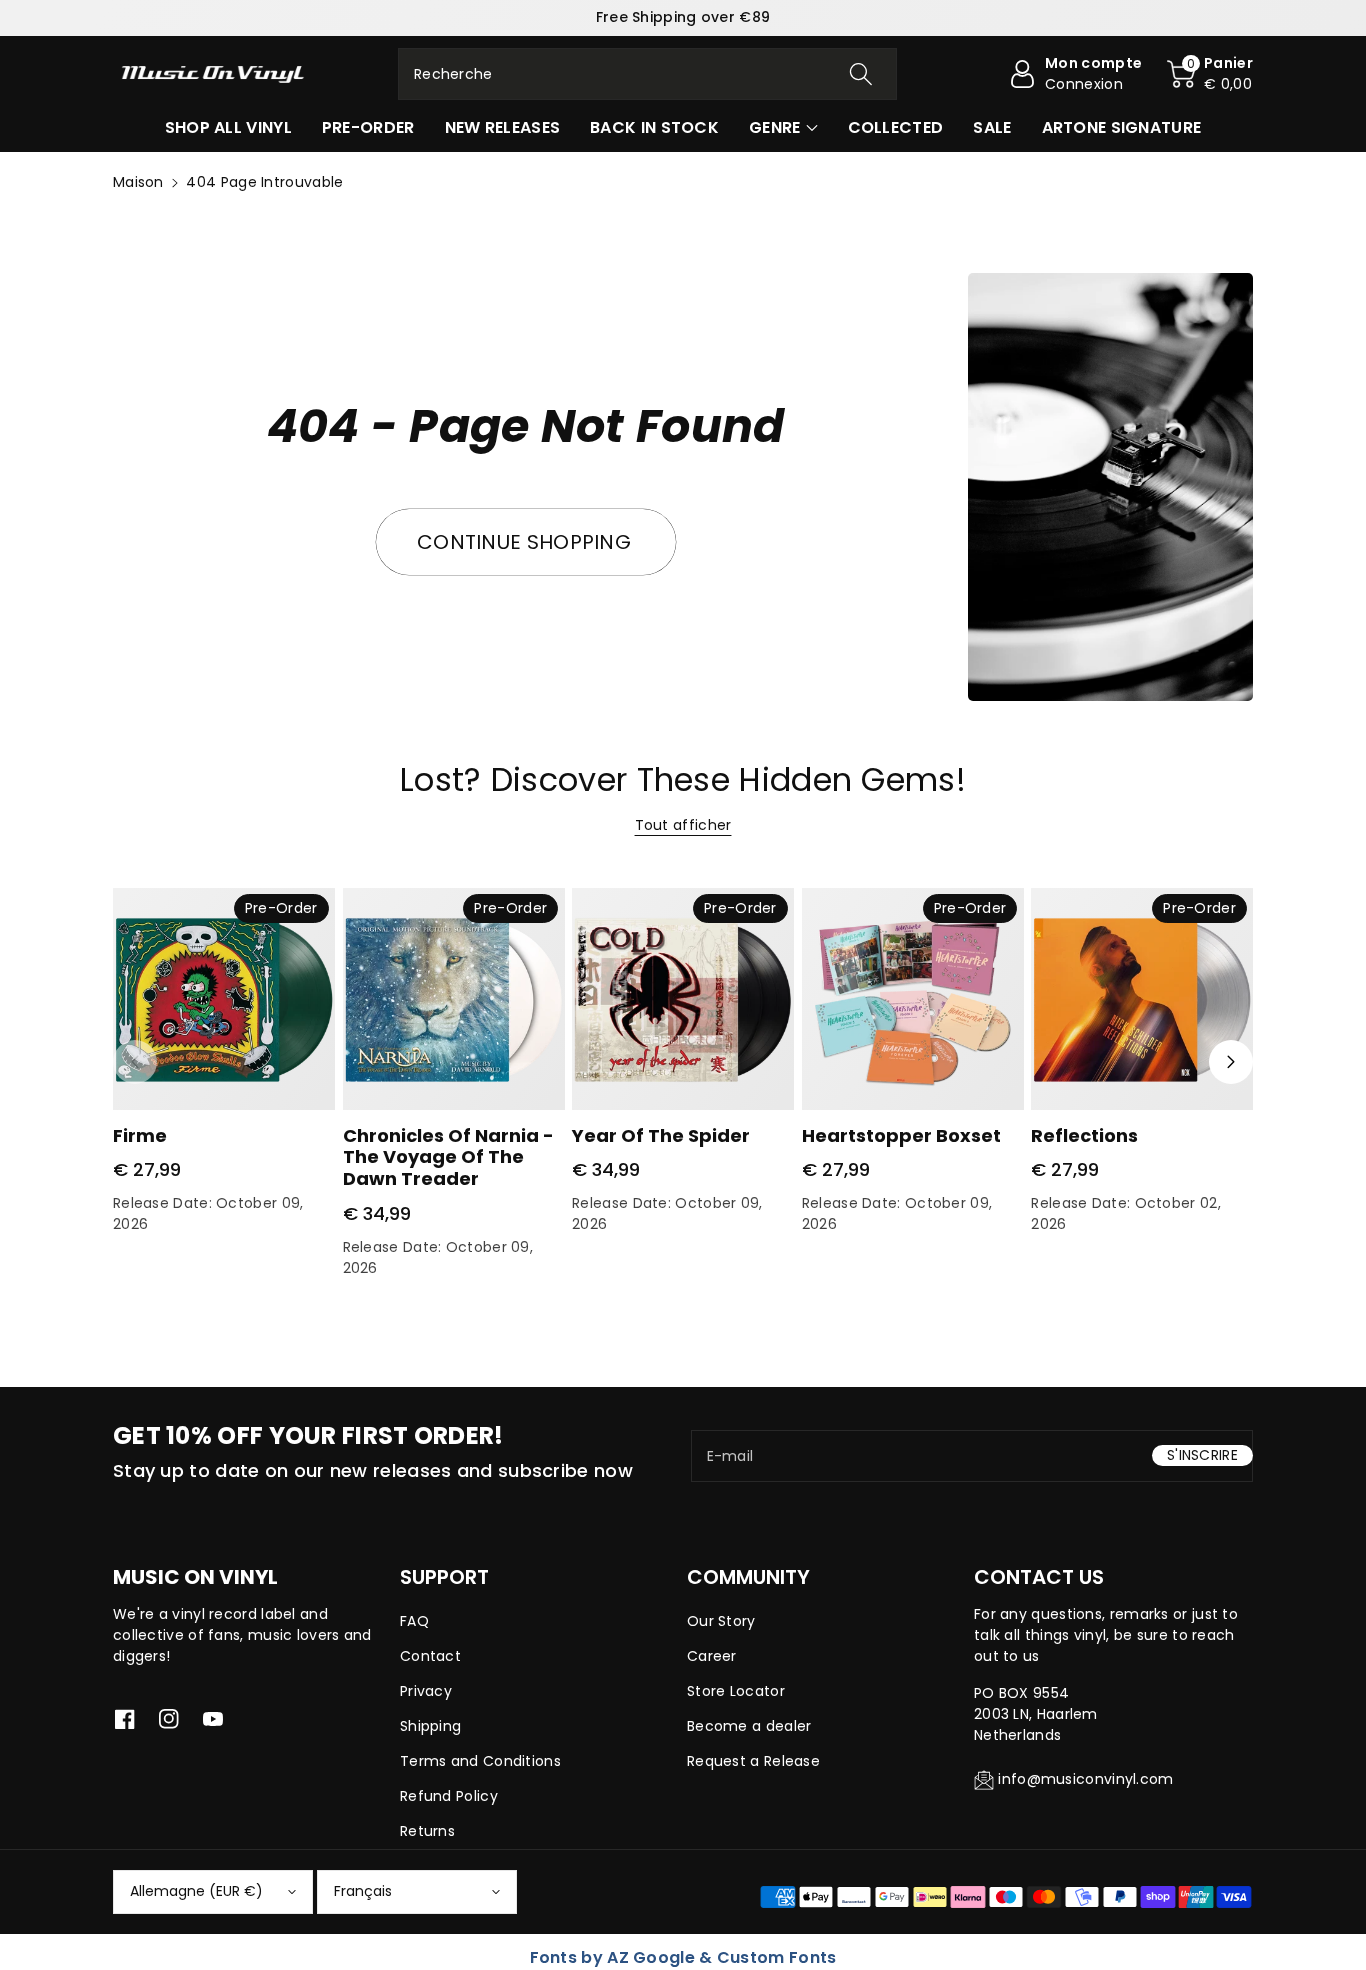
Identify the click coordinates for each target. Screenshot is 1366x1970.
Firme (140, 1135)
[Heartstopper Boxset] (913, 999)
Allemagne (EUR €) (196, 1891)
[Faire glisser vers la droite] (1231, 1062)
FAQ (414, 1621)
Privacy (426, 1691)
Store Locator (736, 1691)
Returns (427, 1831)
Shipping (430, 1726)
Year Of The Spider (661, 1135)
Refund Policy (449, 1796)
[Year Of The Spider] (683, 999)
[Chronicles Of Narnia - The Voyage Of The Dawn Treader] (454, 999)
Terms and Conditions (480, 1761)
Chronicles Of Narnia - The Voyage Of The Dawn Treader (448, 1157)
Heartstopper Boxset (901, 1135)
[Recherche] (860, 74)
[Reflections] (1142, 999)
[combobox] (647, 74)
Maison (138, 182)
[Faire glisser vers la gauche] (135, 1062)
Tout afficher (683, 825)
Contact (430, 1656)
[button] (1210, 74)
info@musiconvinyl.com (1085, 1779)
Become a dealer (749, 1726)
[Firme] (224, 999)
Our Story (721, 1621)
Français (363, 1891)
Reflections (1084, 1135)
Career (712, 1656)
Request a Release (753, 1761)
